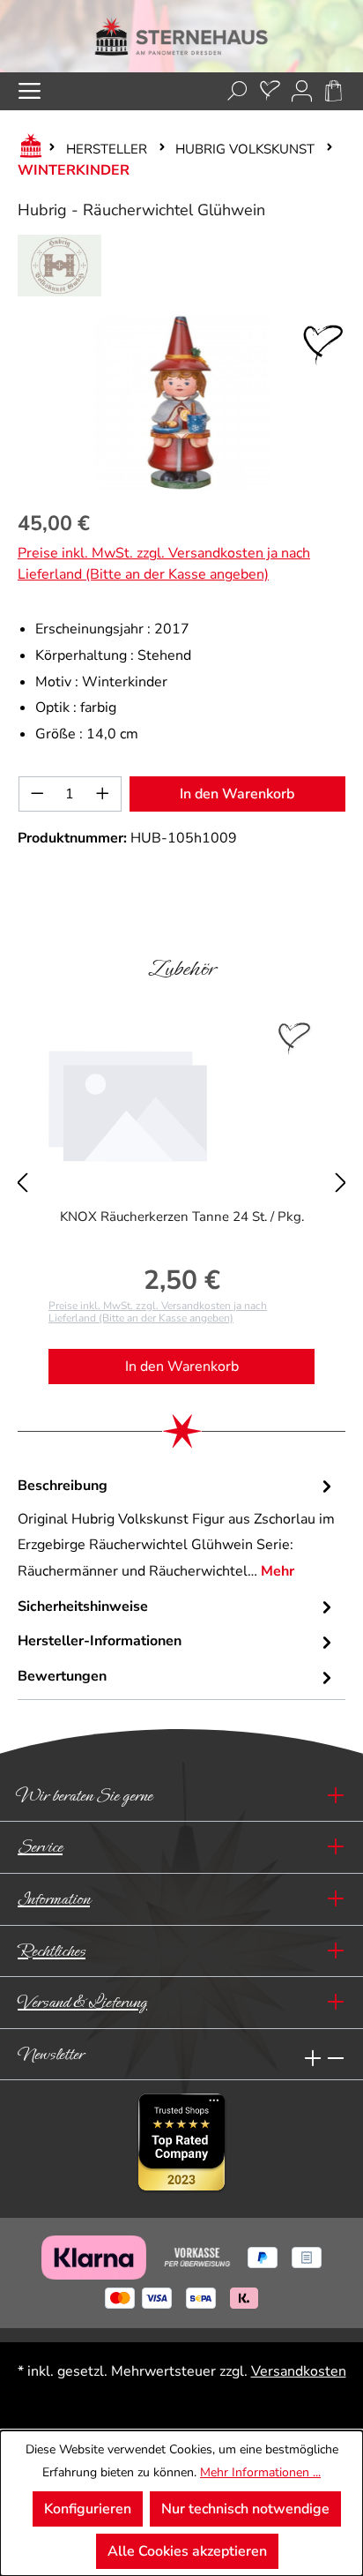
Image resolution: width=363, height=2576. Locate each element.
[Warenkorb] (333, 91)
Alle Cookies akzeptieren (187, 2551)
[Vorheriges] (22, 1171)
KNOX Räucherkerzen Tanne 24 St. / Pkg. (182, 1217)
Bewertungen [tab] (62, 1676)
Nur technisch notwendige (245, 2509)
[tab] (177, 1529)
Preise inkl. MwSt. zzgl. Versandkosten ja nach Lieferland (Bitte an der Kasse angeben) (164, 564)
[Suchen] (237, 91)
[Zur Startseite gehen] (181, 36)
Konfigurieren (88, 2509)
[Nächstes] (341, 1171)
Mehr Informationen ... (260, 2472)
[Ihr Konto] (302, 91)
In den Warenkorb (237, 794)
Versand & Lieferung (82, 2002)
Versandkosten (299, 2371)
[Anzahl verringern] (37, 794)
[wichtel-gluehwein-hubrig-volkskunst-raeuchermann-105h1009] (181, 402)
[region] (181, 402)
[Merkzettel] (270, 91)
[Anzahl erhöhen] (103, 794)
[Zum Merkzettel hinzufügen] (323, 345)
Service (40, 1847)
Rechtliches (52, 1951)
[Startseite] (27, 149)
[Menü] (30, 91)
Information (54, 1899)
